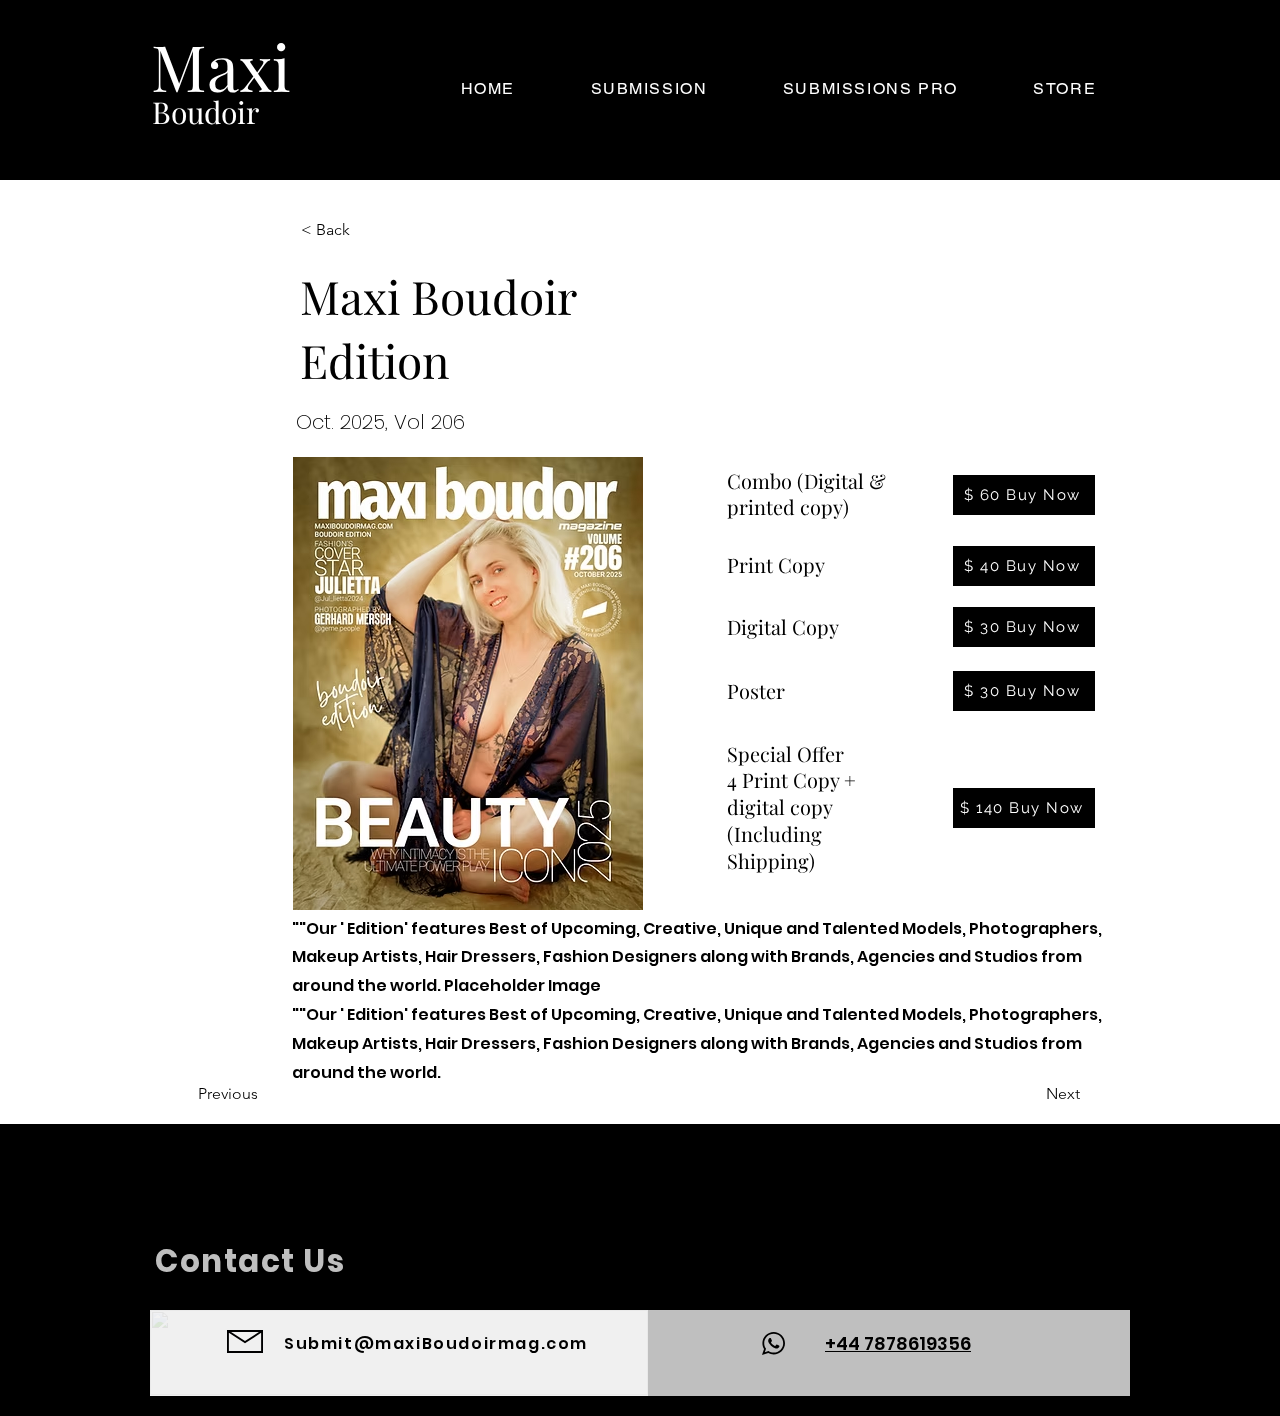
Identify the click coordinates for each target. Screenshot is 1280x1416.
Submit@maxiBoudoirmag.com (436, 1343)
